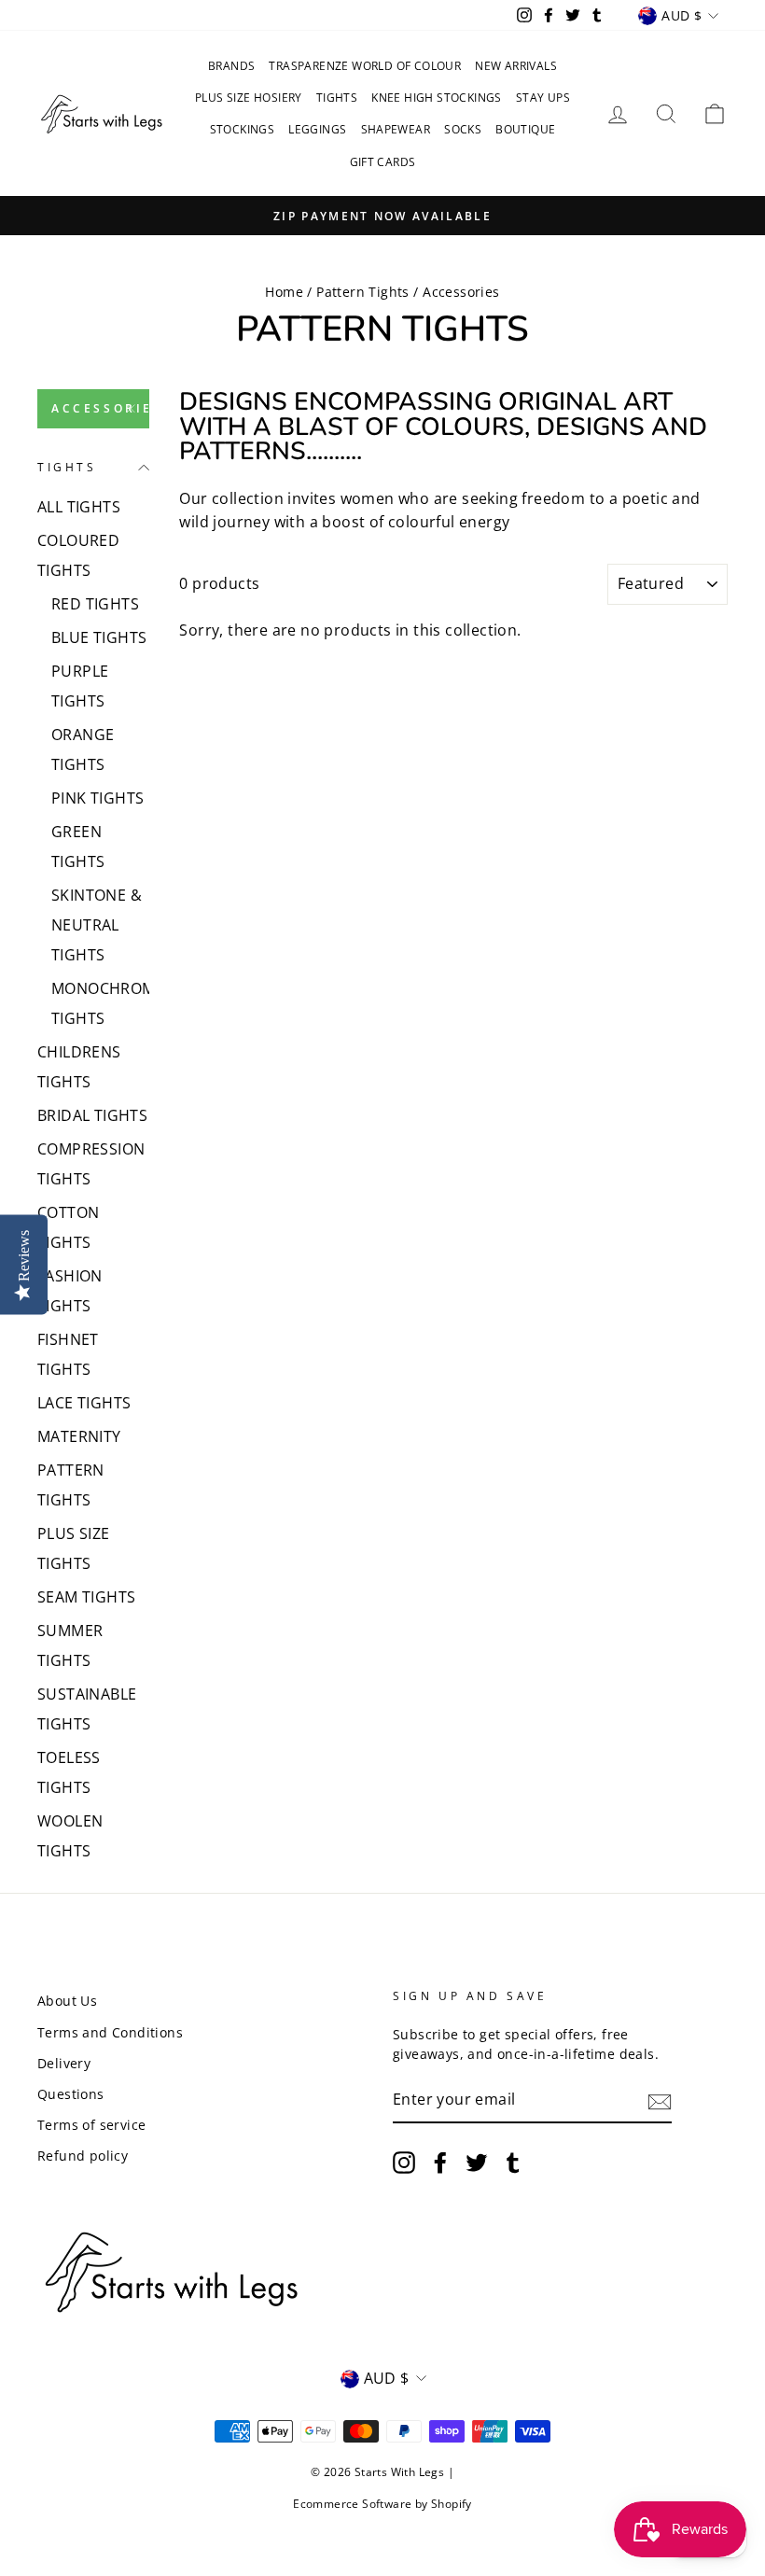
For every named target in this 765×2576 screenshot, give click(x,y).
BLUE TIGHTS (99, 637)
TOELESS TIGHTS (69, 1772)
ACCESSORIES (100, 408)
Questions (71, 2094)
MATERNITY (79, 1436)
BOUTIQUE (525, 129)
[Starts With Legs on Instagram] (404, 2163)
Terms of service (91, 2125)
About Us (67, 2001)
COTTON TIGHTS (68, 1227)
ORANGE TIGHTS (83, 749)
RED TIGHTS (95, 604)
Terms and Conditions (110, 2032)
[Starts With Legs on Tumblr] (513, 2163)
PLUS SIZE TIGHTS (74, 1548)
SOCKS (463, 129)
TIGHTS (337, 98)
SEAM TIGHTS (86, 1597)
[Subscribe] (660, 2101)
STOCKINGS (243, 129)
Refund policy (83, 2156)
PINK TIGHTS (97, 798)
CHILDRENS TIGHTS (79, 1067)
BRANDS (231, 66)
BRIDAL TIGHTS (92, 1115)
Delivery (64, 2063)
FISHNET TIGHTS (68, 1354)
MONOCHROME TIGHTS (100, 1003)
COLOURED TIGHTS (78, 555)
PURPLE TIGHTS (80, 686)
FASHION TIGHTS (70, 1291)
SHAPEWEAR (396, 129)
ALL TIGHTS (79, 507)
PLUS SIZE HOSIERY (249, 98)
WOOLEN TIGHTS (70, 1836)
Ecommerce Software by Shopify (382, 2504)
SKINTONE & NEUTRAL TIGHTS (97, 925)
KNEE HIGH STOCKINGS (437, 98)
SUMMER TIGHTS (70, 1645)
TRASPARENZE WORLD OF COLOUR (365, 66)
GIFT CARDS (383, 162)
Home (284, 292)
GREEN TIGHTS (78, 847)
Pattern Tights (363, 292)
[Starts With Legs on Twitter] (477, 2163)
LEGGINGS (317, 129)
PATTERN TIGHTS (71, 1485)
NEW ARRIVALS (516, 66)
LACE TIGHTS (84, 1403)
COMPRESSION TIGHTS (91, 1164)
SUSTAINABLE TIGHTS (87, 1709)
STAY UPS (543, 98)
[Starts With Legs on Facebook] (440, 2163)
